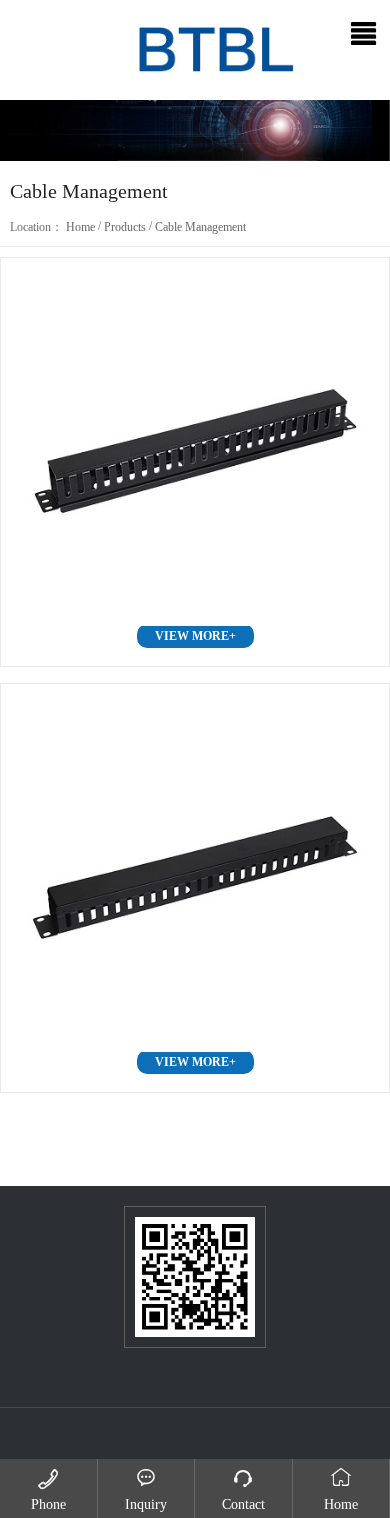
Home (80, 227)
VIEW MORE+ (195, 636)
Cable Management (200, 227)
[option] (195, 130)
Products (125, 227)
